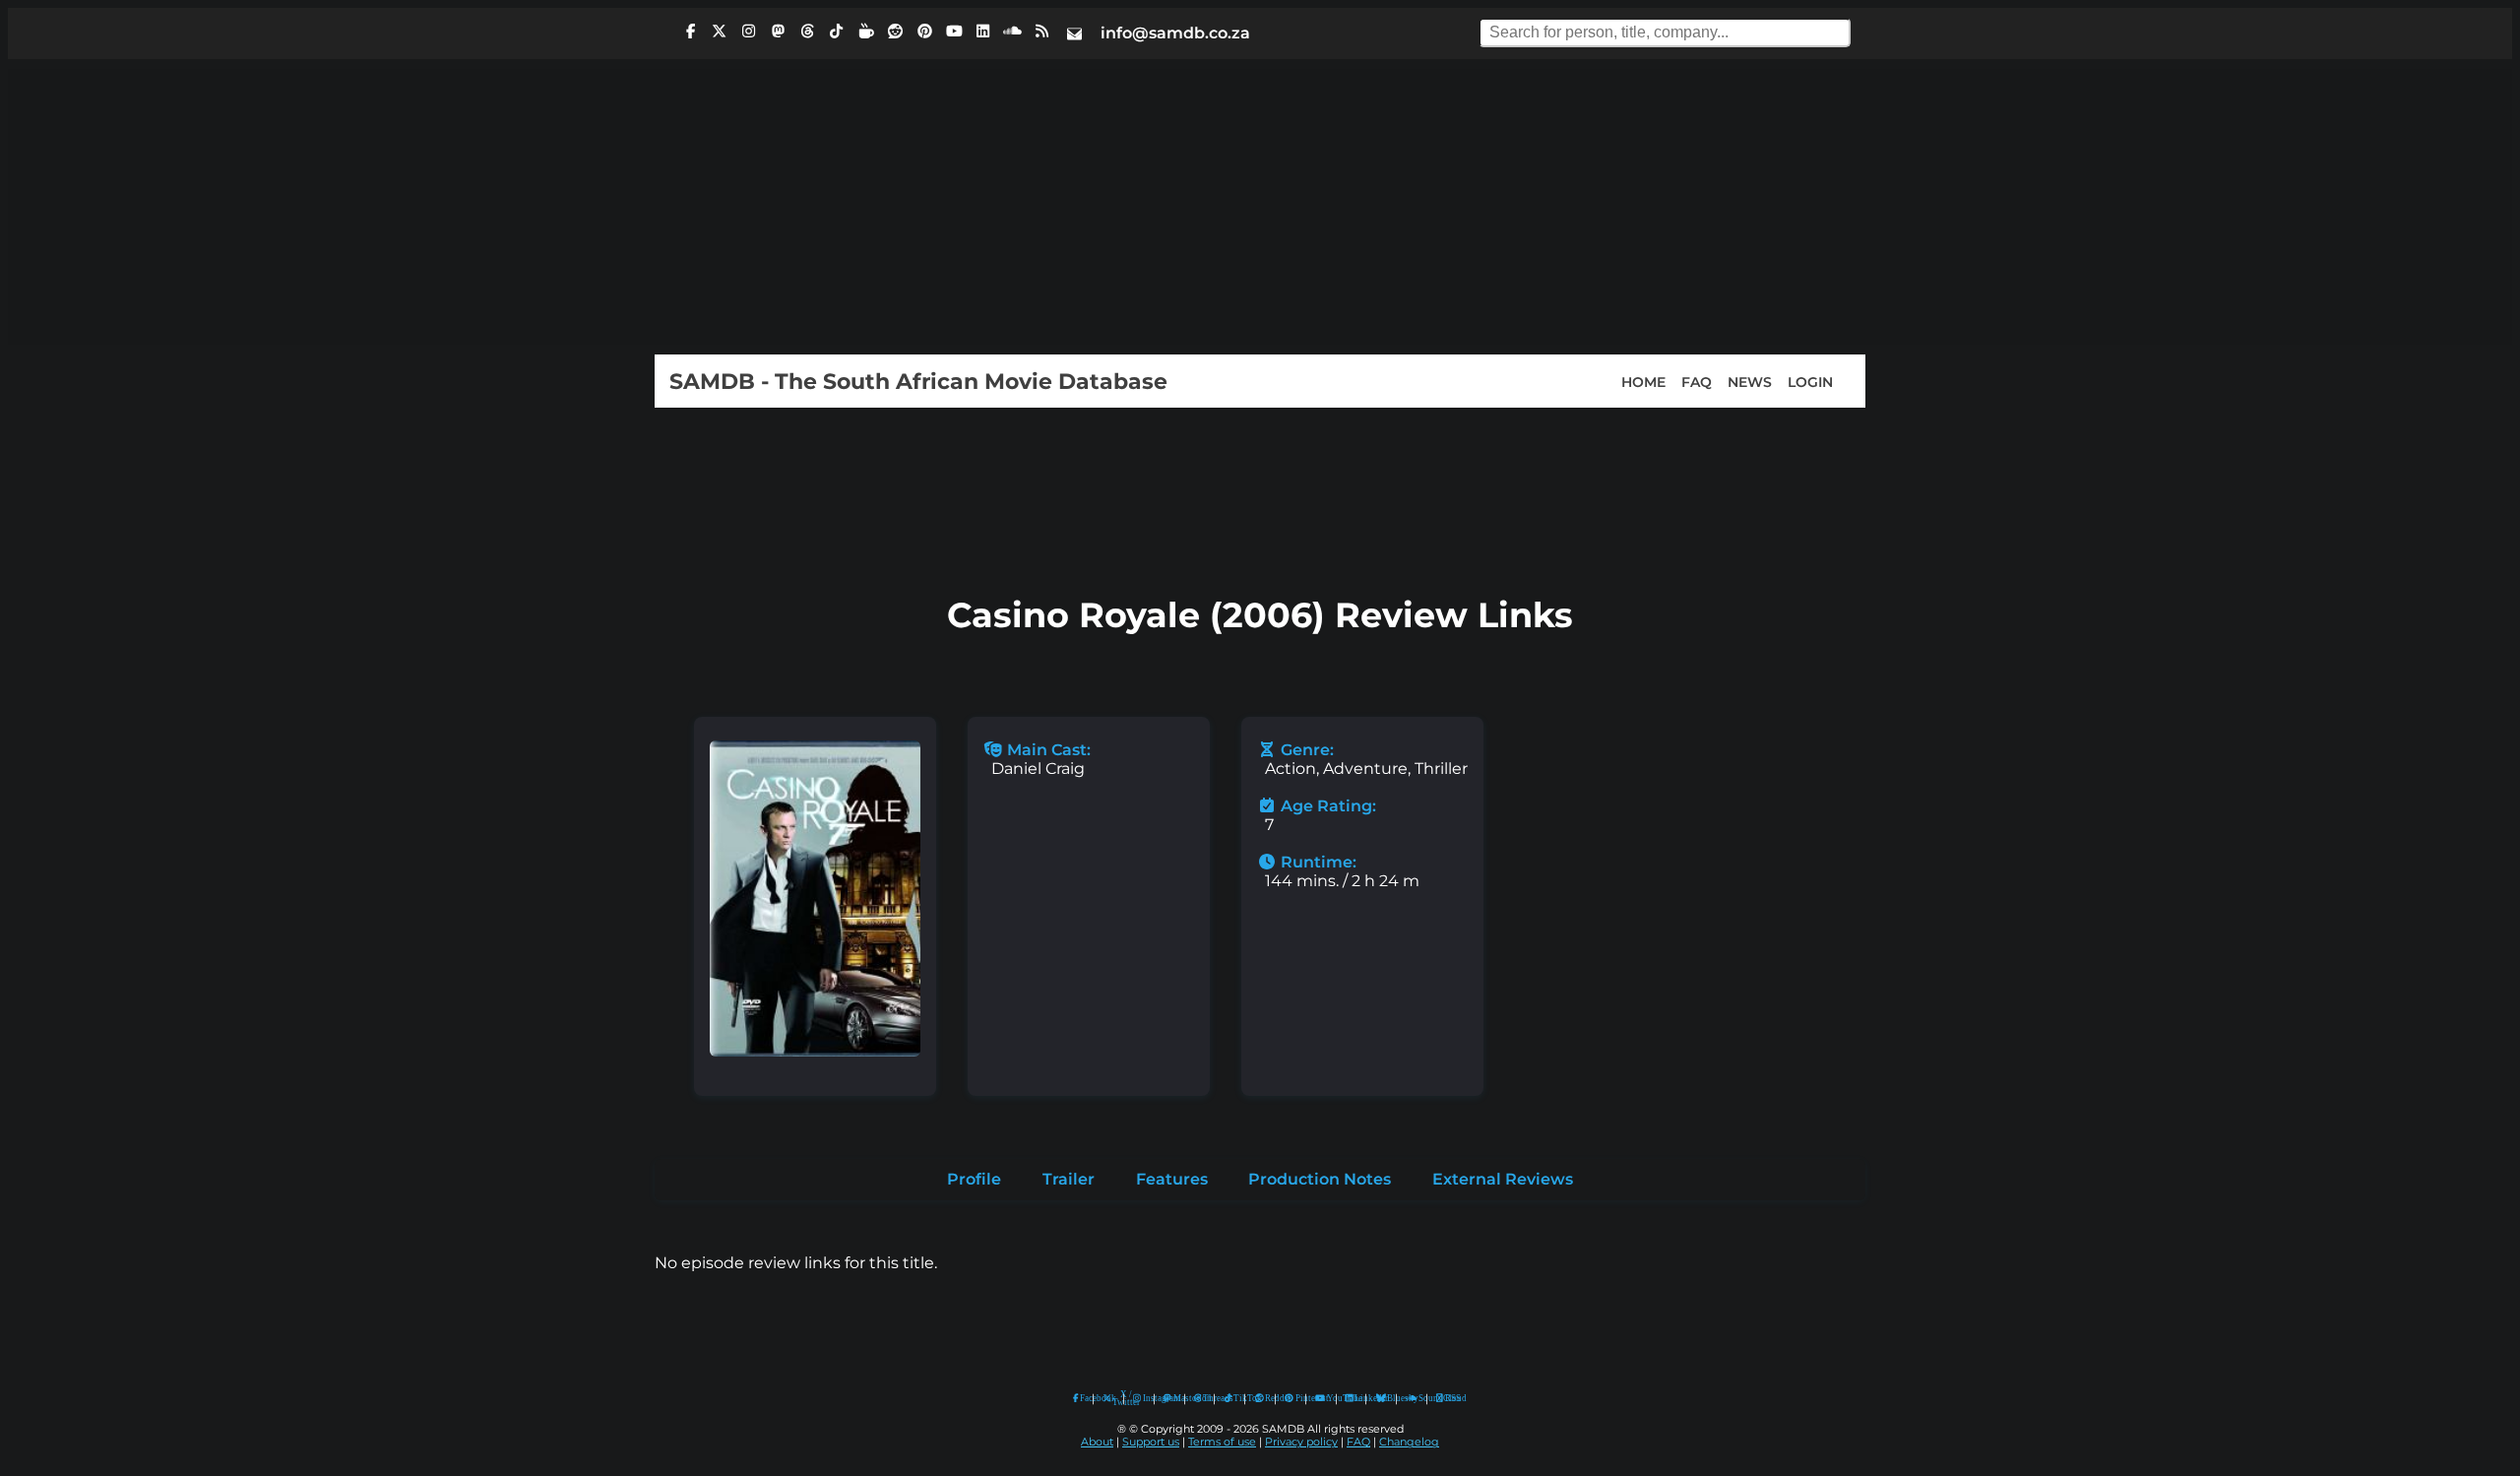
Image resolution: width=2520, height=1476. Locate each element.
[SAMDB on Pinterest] (924, 32)
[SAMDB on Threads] (807, 32)
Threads (1204, 1398)
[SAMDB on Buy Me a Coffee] (866, 32)
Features (1172, 1179)
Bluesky (1382, 1399)
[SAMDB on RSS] (1041, 32)
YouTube (1321, 1399)
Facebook (1082, 1398)
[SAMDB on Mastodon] (778, 32)
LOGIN (1810, 381)
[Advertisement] (1260, 207)
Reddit (1265, 1398)
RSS (1447, 1398)
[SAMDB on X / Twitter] (720, 32)
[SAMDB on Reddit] (896, 32)
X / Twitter (1113, 1399)
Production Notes (1320, 1179)
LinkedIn (1355, 1398)
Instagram (1144, 1398)
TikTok (1234, 1398)
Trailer (1069, 1179)
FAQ (1697, 381)
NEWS (1750, 381)
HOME (1643, 381)
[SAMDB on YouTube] (954, 32)
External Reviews (1503, 1179)
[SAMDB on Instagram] (749, 32)
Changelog (1409, 1442)
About (1097, 1442)
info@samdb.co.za (1175, 33)
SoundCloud (1412, 1399)
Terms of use (1222, 1442)
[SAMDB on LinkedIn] (983, 32)
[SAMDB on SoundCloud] (1013, 32)
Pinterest (1296, 1398)
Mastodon (1174, 1398)
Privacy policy (1301, 1442)
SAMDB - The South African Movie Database (918, 381)
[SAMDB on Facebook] (690, 32)
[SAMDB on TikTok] (837, 32)
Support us (1151, 1442)
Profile (974, 1179)
